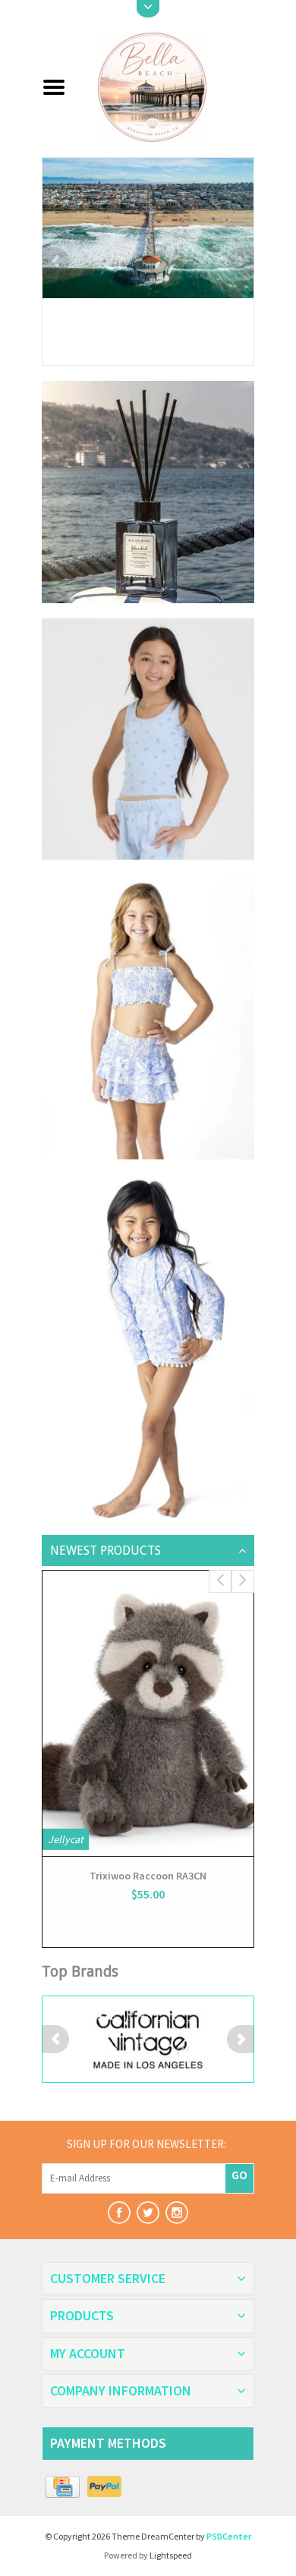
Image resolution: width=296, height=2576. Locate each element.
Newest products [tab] (105, 1551)
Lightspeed (171, 2555)
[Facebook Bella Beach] (119, 2213)
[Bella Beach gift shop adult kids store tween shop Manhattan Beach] (166, 86)
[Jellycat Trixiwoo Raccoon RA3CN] (148, 1713)
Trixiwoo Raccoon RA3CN (148, 1876)
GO (239, 2175)
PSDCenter (229, 2536)
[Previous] (55, 261)
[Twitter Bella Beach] (148, 2213)
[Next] (241, 261)
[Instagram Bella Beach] (177, 2213)
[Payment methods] (63, 2487)
